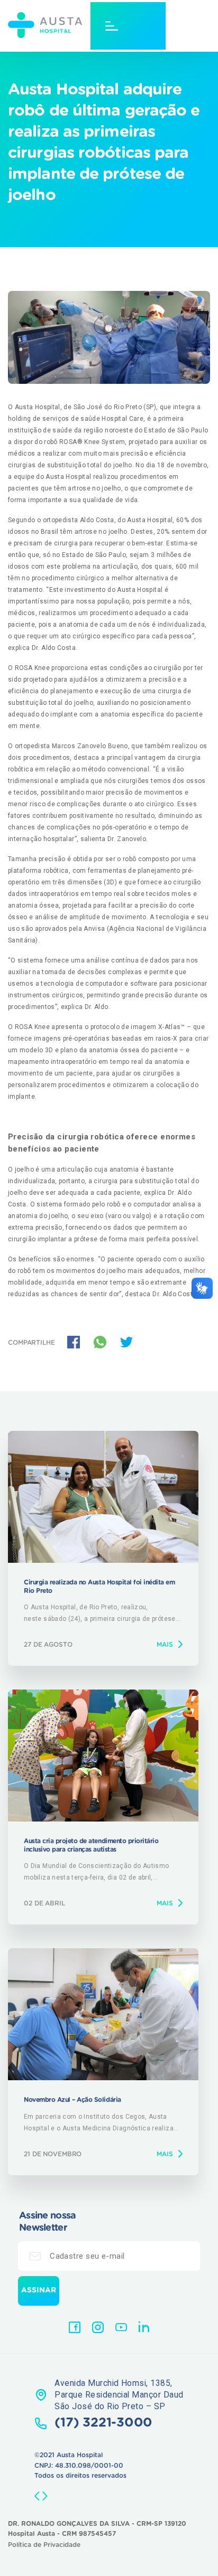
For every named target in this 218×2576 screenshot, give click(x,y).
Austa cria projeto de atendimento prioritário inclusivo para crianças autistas (91, 1845)
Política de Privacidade (44, 2545)
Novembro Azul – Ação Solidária (72, 2100)
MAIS (165, 1645)
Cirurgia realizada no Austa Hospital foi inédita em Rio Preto (99, 1587)
